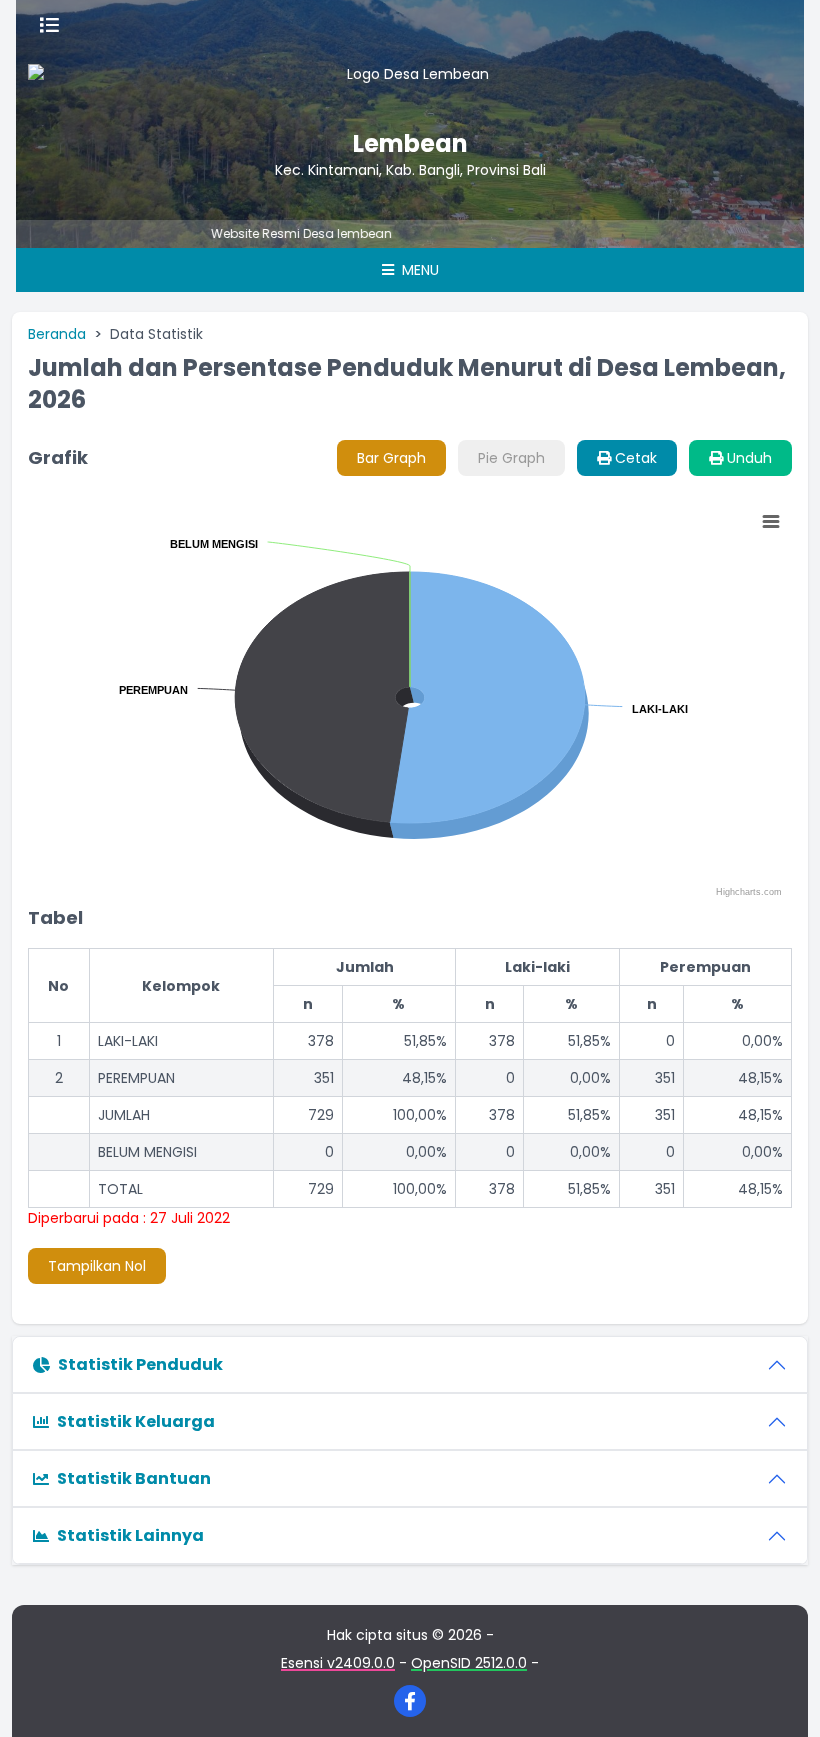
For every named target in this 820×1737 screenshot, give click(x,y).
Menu (418, 270)
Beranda (57, 334)
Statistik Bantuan (134, 1478)
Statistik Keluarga (136, 1421)
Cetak (634, 458)
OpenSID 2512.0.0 (469, 1663)
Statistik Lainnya (130, 1535)
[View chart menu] (771, 522)
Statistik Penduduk (140, 1364)
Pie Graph (511, 458)
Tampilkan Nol (97, 1266)
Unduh (747, 458)
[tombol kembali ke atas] (780, 1697)
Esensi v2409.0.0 (338, 1663)
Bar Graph (391, 458)
